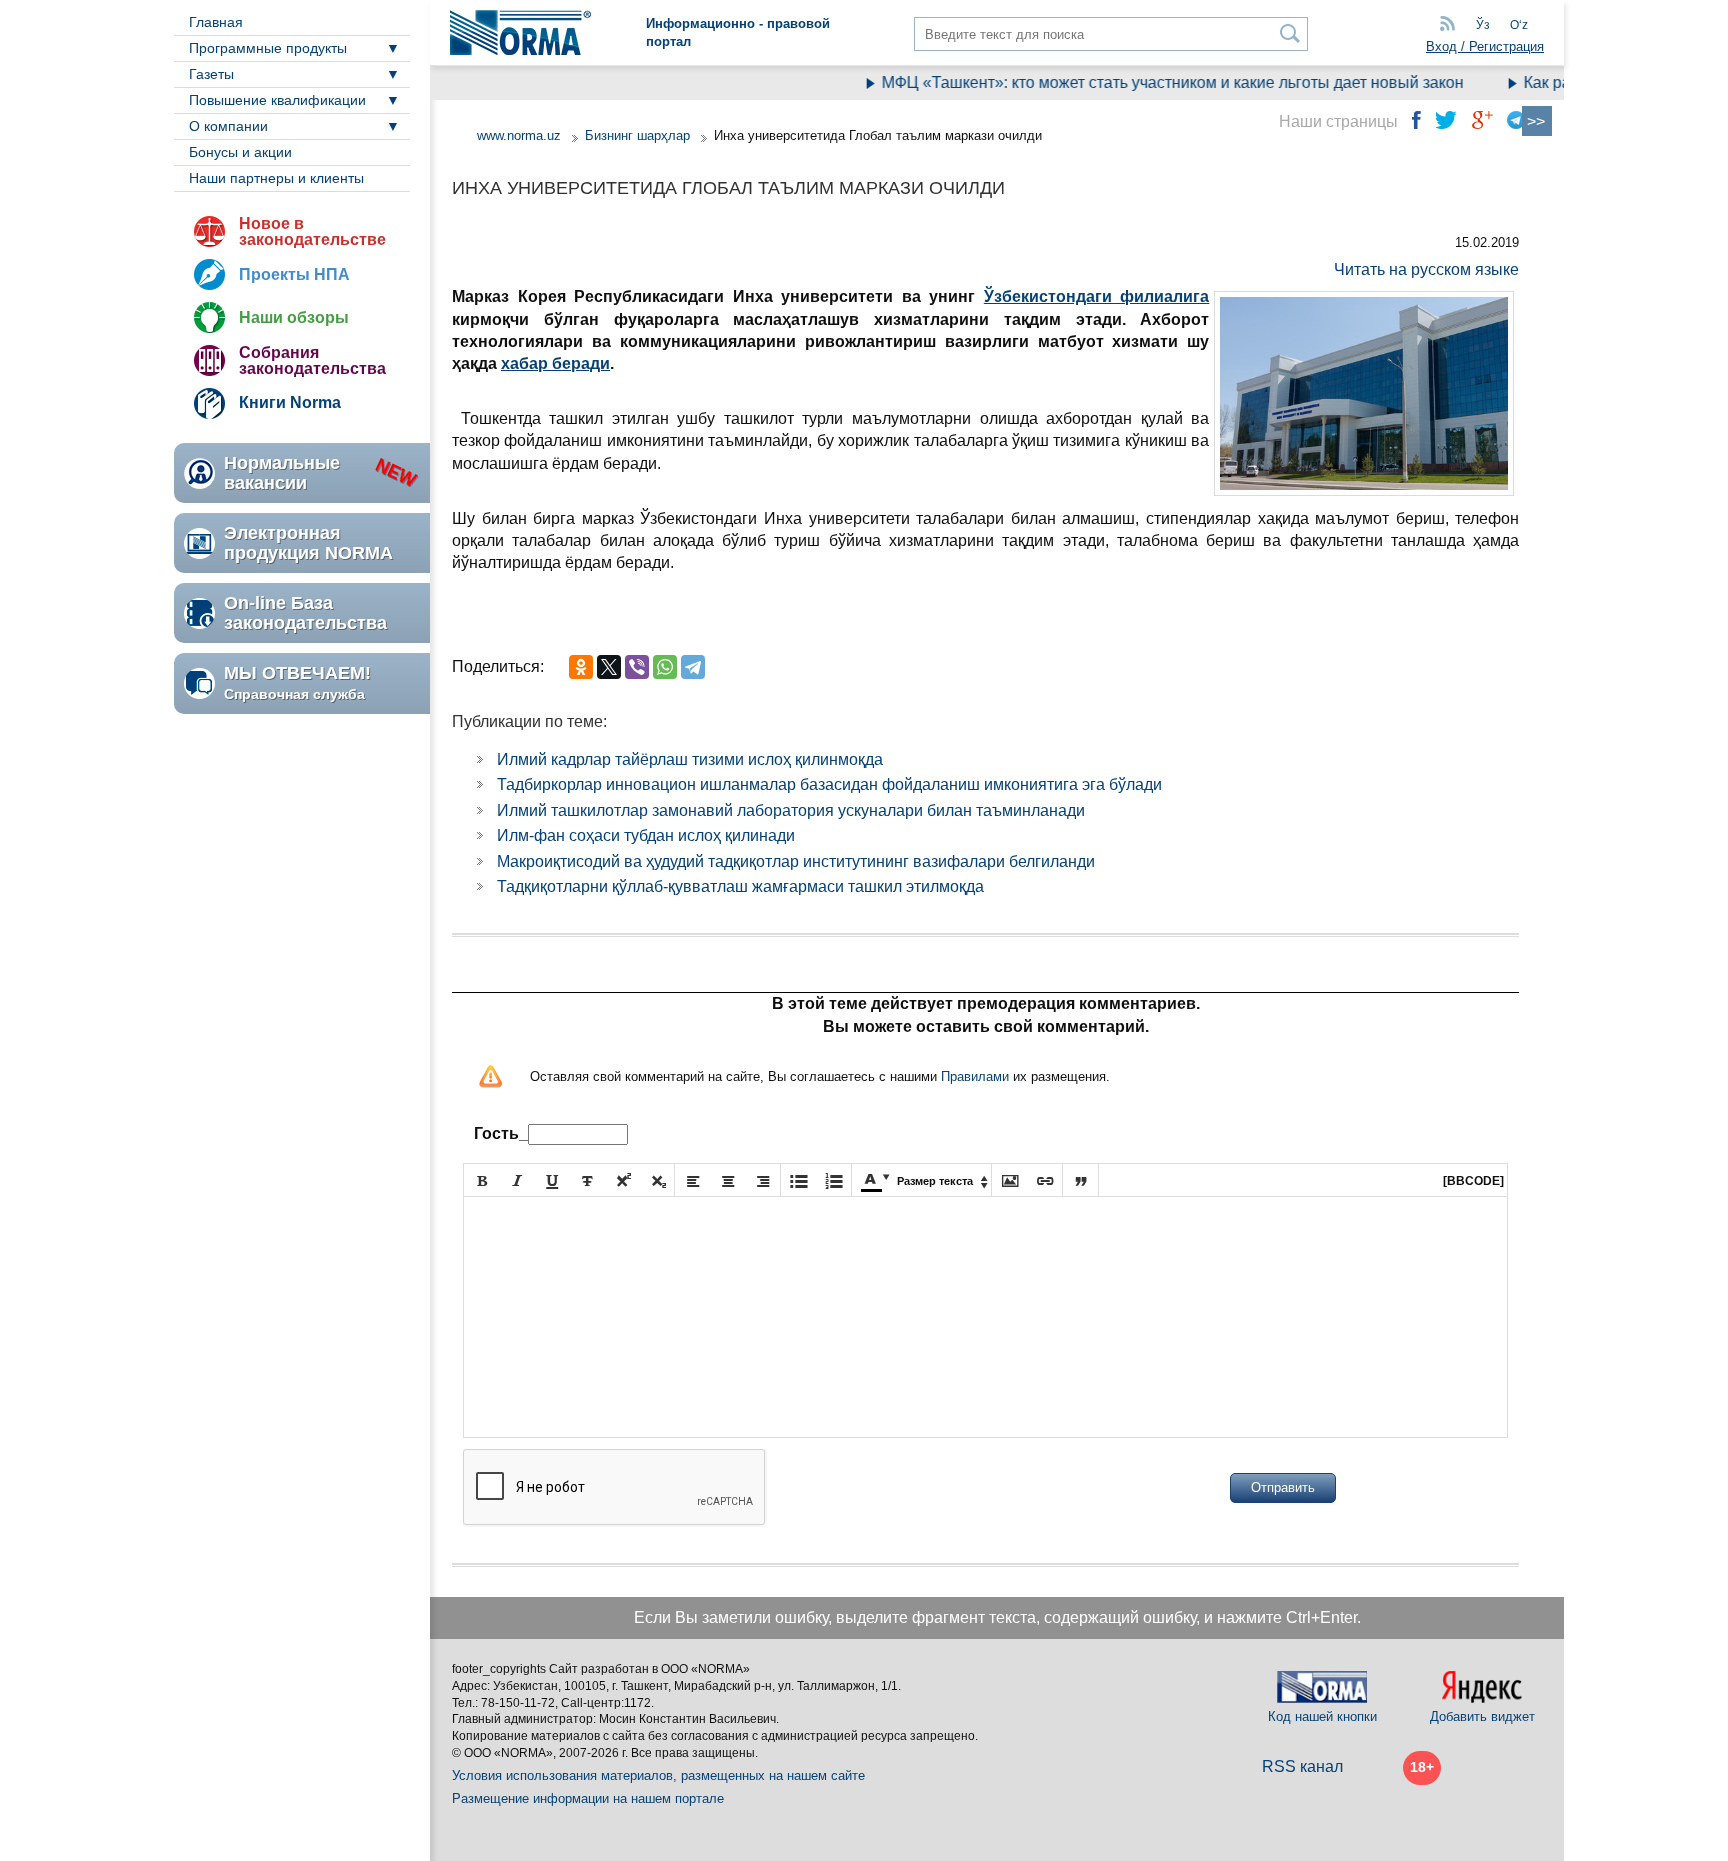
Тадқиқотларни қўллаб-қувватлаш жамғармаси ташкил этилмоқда (740, 886)
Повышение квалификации (277, 100)
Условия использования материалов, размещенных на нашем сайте (658, 1775)
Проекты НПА (294, 274)
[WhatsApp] (665, 667)
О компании (228, 126)
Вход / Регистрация (1485, 46)
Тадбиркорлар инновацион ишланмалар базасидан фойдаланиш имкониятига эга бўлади (829, 784)
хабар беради (555, 363)
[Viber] (637, 667)
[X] (609, 667)
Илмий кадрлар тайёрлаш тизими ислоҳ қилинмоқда (690, 759)
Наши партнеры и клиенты (276, 178)
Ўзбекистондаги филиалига (1097, 296)
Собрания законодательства (312, 360)
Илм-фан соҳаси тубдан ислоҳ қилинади (646, 835)
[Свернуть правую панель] (1537, 121)
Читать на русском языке (1426, 269)
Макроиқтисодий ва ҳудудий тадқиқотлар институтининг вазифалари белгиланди (796, 861)
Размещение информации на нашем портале (588, 1798)
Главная (216, 22)
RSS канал (1302, 1766)
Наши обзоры (294, 317)
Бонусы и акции (240, 152)
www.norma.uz (519, 135)
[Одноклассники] (581, 667)
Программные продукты (268, 48)
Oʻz (1519, 25)
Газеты (211, 74)
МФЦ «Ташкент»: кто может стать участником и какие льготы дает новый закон (1149, 82)
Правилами (975, 1076)
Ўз (1483, 25)
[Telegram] (693, 667)
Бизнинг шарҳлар (637, 135)
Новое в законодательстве (312, 231)
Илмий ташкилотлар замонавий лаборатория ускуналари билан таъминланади (791, 810)
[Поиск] (1290, 33)
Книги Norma (290, 402)
